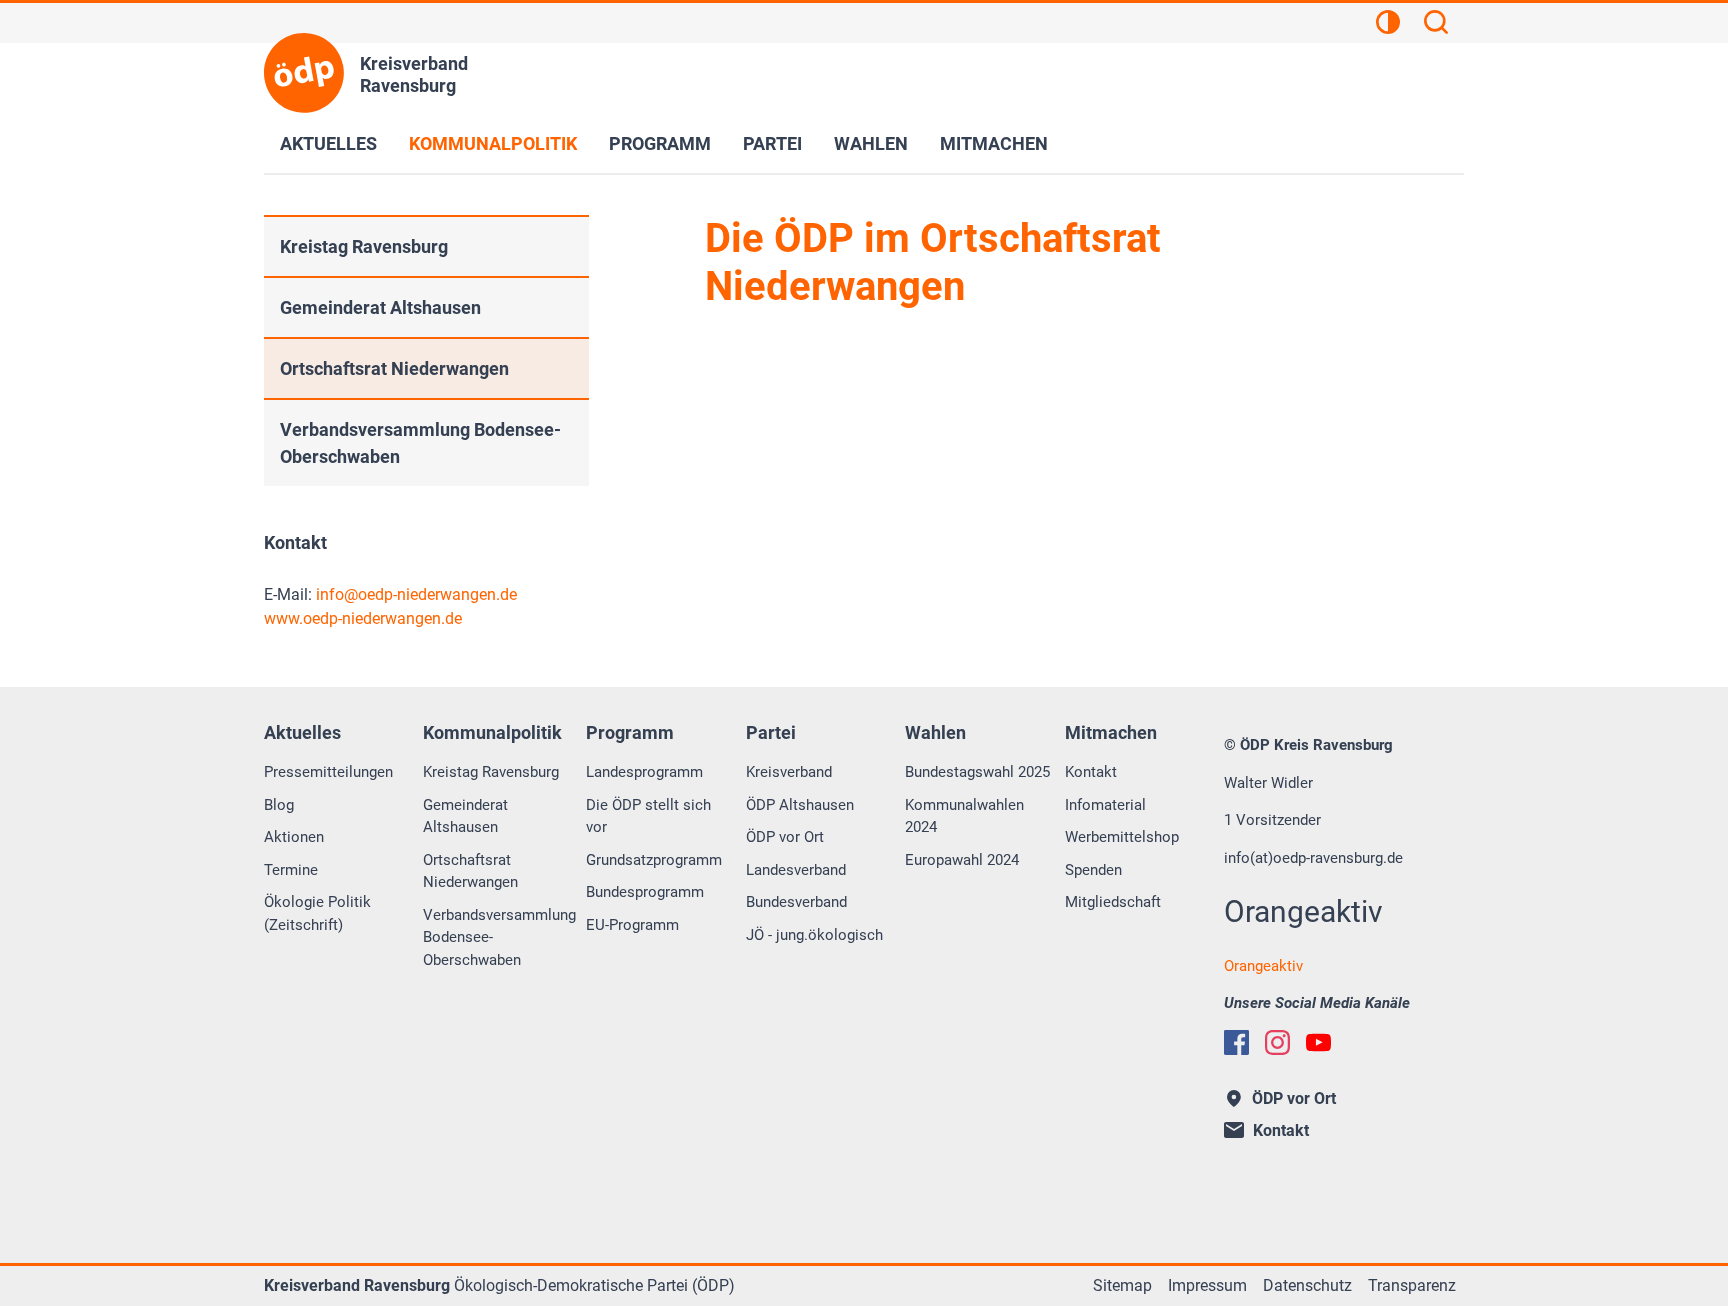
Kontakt (1091, 772)
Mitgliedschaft (1113, 902)
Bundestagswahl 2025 (977, 772)
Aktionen (294, 837)
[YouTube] (1318, 1042)
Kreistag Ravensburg (364, 246)
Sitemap (1122, 1285)
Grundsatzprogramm (654, 860)
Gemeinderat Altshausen (380, 307)
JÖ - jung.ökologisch (814, 935)
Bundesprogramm (645, 892)
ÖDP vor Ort (785, 837)
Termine (291, 870)
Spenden (1093, 870)
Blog (279, 805)
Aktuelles (328, 143)
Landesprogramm (644, 772)
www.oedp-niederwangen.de (363, 618)
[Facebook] (1236, 1042)
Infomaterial (1105, 805)
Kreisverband (789, 772)
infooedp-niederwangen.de (416, 594)
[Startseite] (304, 73)
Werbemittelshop (1122, 837)
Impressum (1207, 1285)
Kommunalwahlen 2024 (964, 816)
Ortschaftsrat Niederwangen (394, 368)
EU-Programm (632, 925)
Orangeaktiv (1263, 966)
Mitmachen (994, 143)
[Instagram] (1277, 1042)
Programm (660, 143)
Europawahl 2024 (962, 860)
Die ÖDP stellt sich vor (648, 816)
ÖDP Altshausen (800, 805)
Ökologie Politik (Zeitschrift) (317, 913)
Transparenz (1412, 1285)
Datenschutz (1307, 1285)
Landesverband (796, 870)
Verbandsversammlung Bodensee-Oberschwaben (420, 443)
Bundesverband (796, 902)
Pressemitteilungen (328, 772)
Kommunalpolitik (493, 143)
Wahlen (871, 143)
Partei (772, 143)
